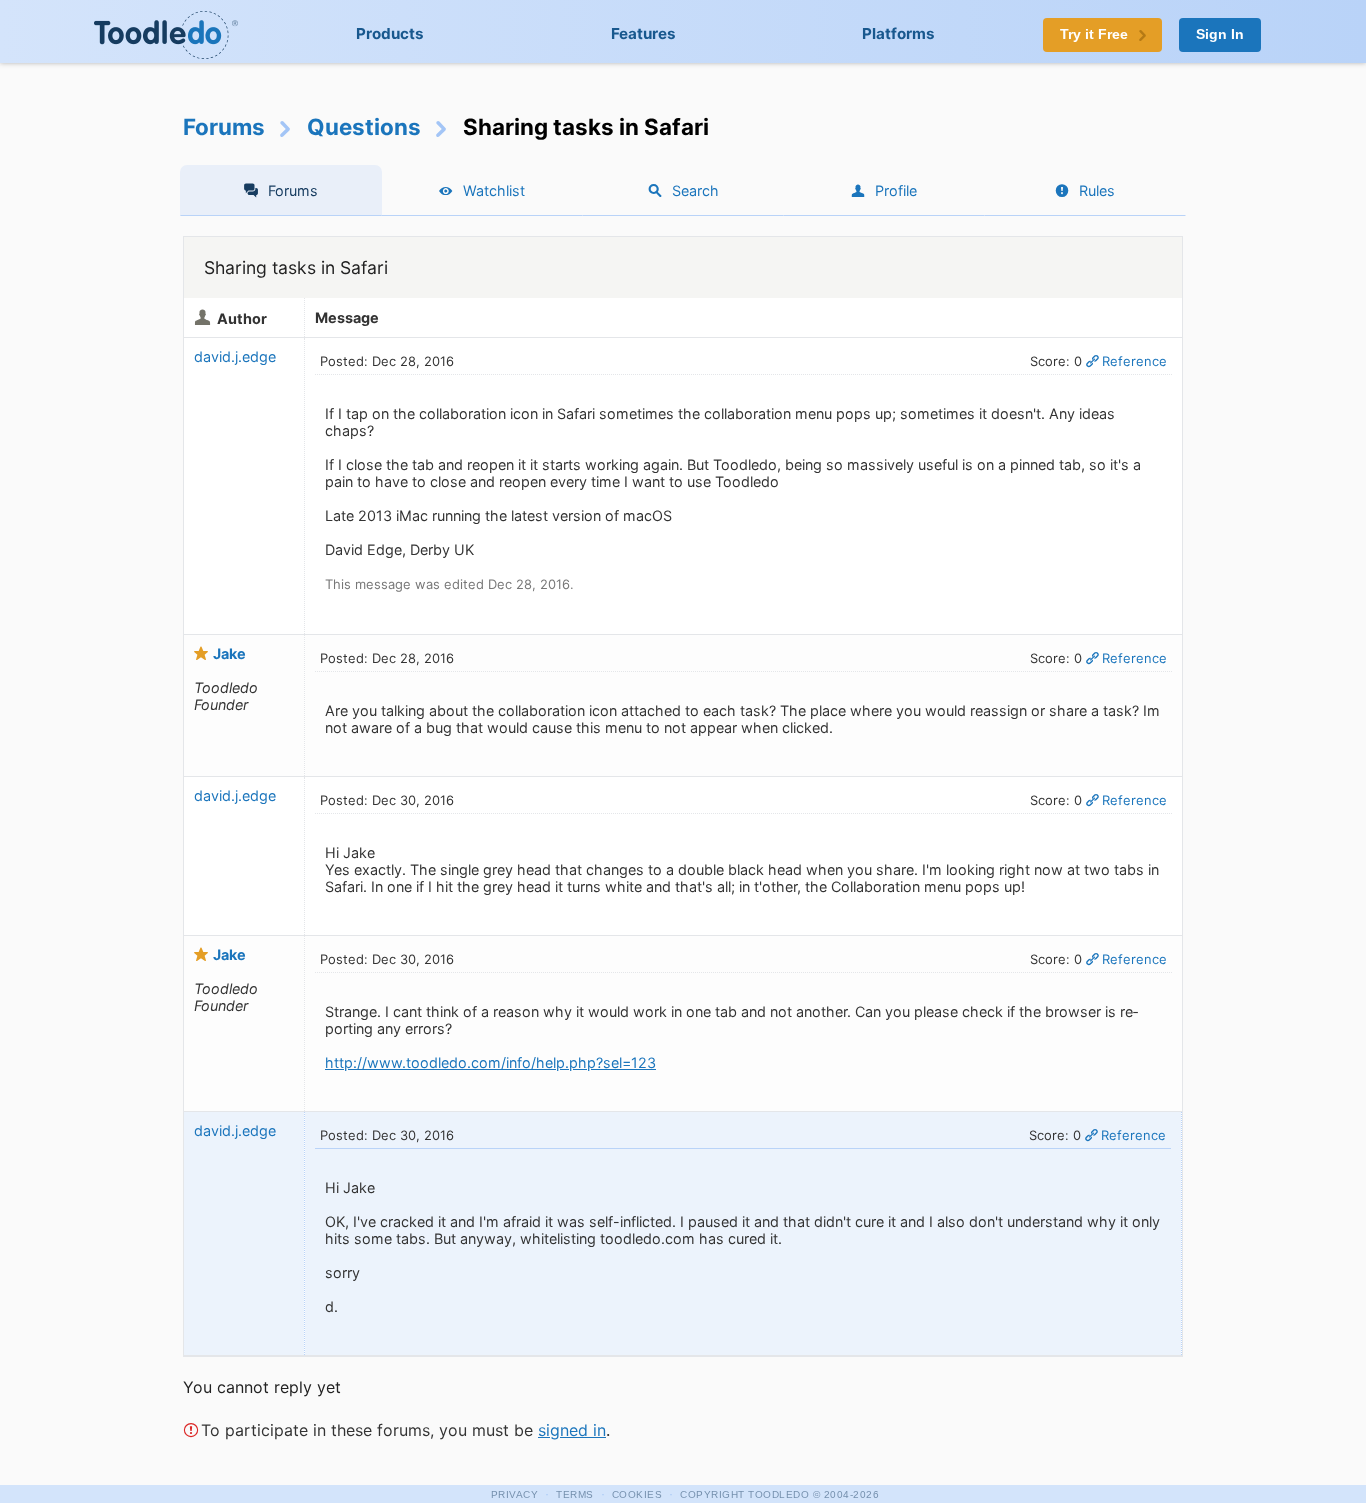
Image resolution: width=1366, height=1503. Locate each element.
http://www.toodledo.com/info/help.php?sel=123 (490, 1062)
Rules (1097, 190)
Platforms (898, 33)
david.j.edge (235, 356)
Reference (1134, 361)
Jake (229, 653)
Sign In (1220, 34)
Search (695, 190)
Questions (364, 126)
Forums (224, 126)
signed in (572, 1430)
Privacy (515, 1494)
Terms (575, 1494)
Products (390, 33)
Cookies (637, 1494)
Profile (896, 190)
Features (643, 33)
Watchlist (494, 190)
